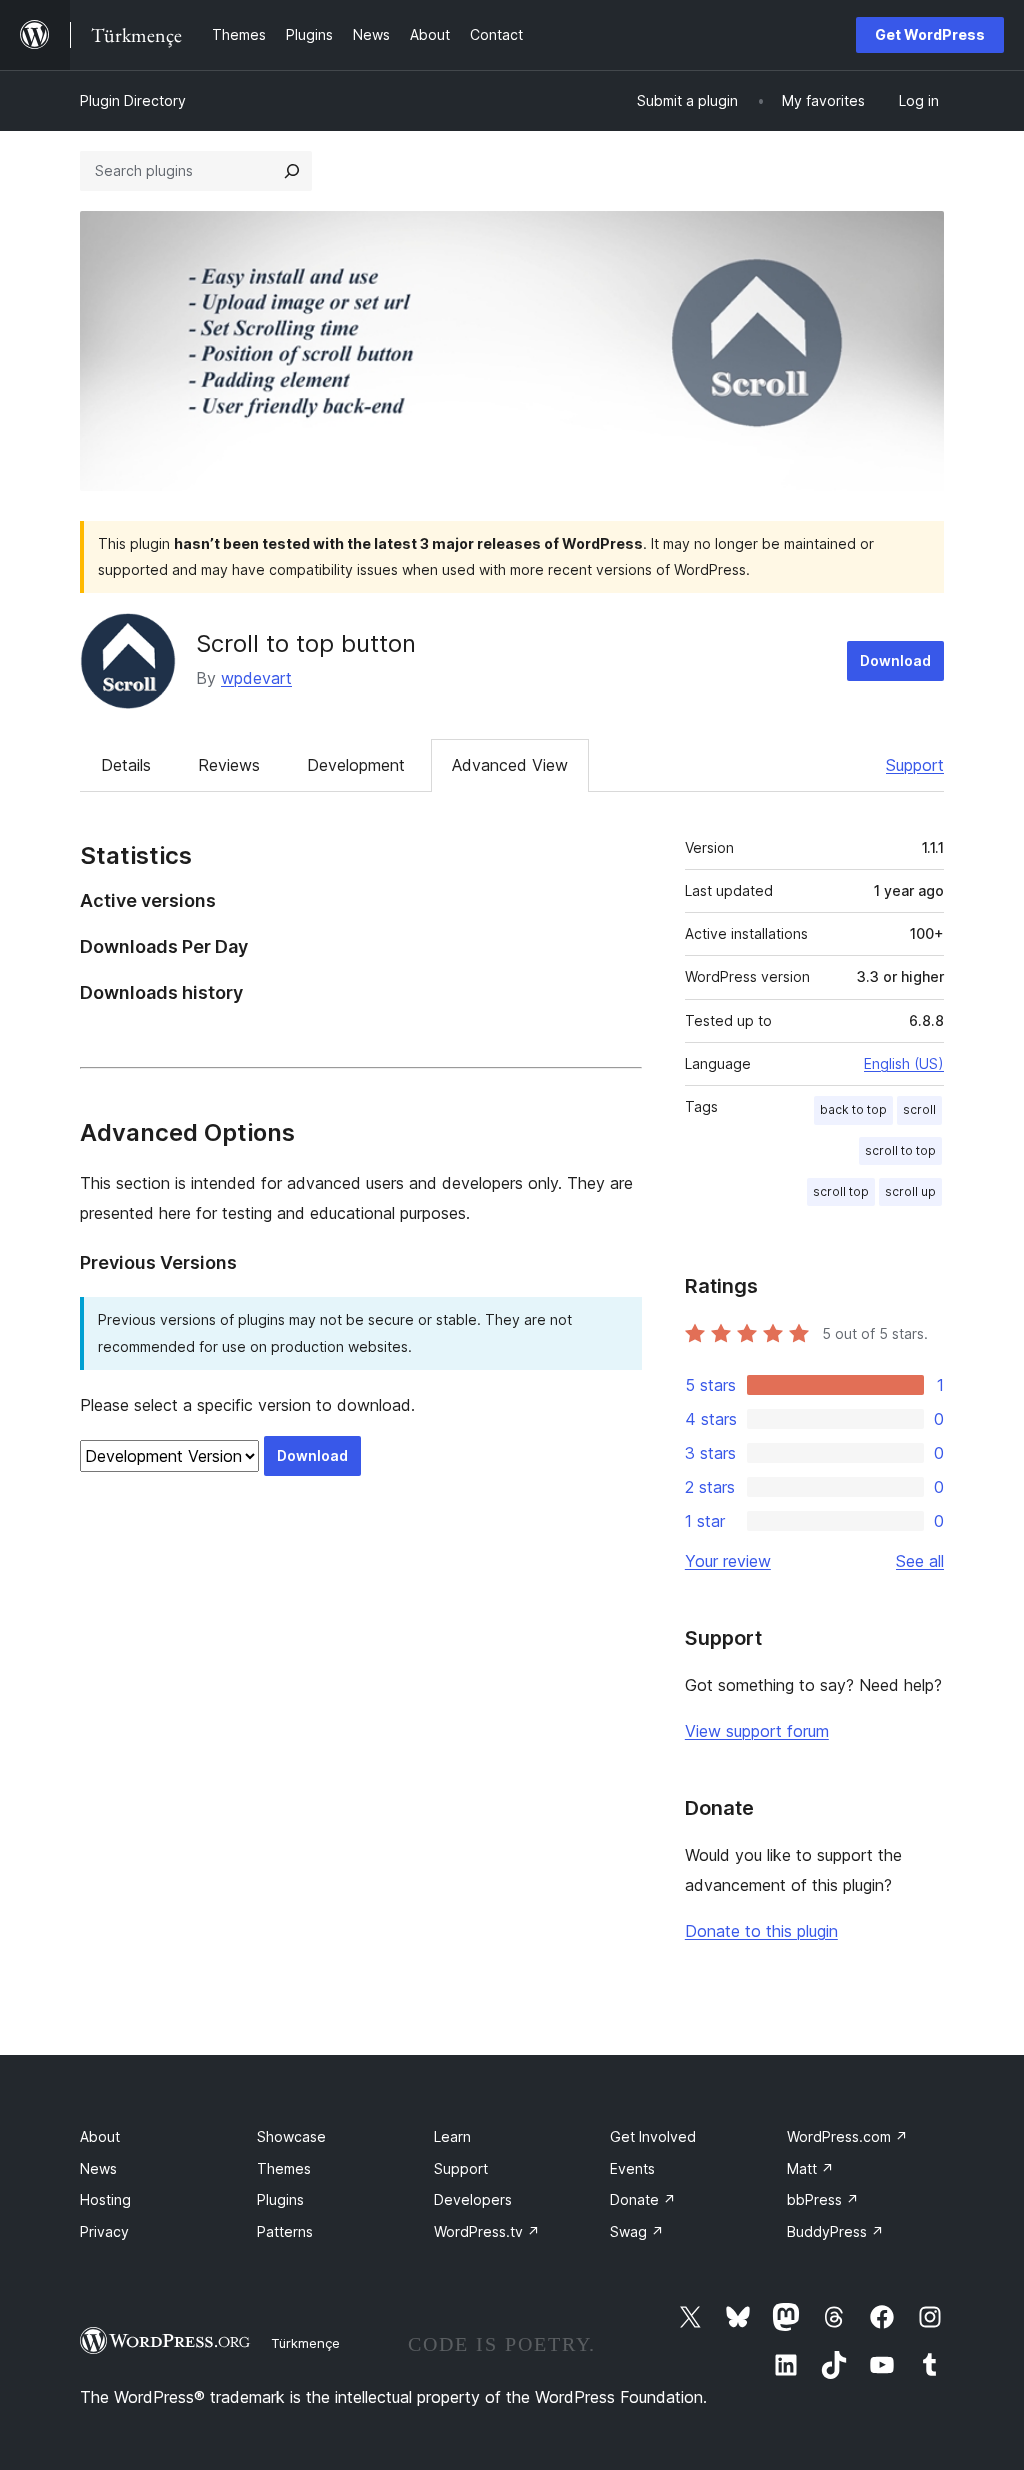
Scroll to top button (306, 643)
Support (915, 765)
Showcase (291, 2136)
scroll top (841, 1191)
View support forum (757, 1731)
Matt (810, 2168)
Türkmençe (305, 2343)
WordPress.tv (487, 2231)
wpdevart (256, 678)
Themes (284, 2168)
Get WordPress (930, 34)
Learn (452, 2136)
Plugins (280, 2199)
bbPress (823, 2199)
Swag (637, 2231)
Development (356, 765)
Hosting (105, 2199)
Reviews (229, 765)
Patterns (285, 2231)
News (98, 2168)
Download (895, 660)
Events (632, 2168)
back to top (853, 1109)
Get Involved (653, 2136)
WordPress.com (847, 2136)
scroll (919, 1109)
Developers (473, 2199)
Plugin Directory (133, 100)
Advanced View (510, 765)
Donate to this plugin (761, 1931)
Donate (643, 2199)
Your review (728, 1561)
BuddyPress (835, 2231)
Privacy (104, 2231)
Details (126, 765)
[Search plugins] (292, 171)
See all (920, 1561)
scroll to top (900, 1150)
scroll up (910, 1191)
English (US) (904, 1063)
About (100, 2136)
